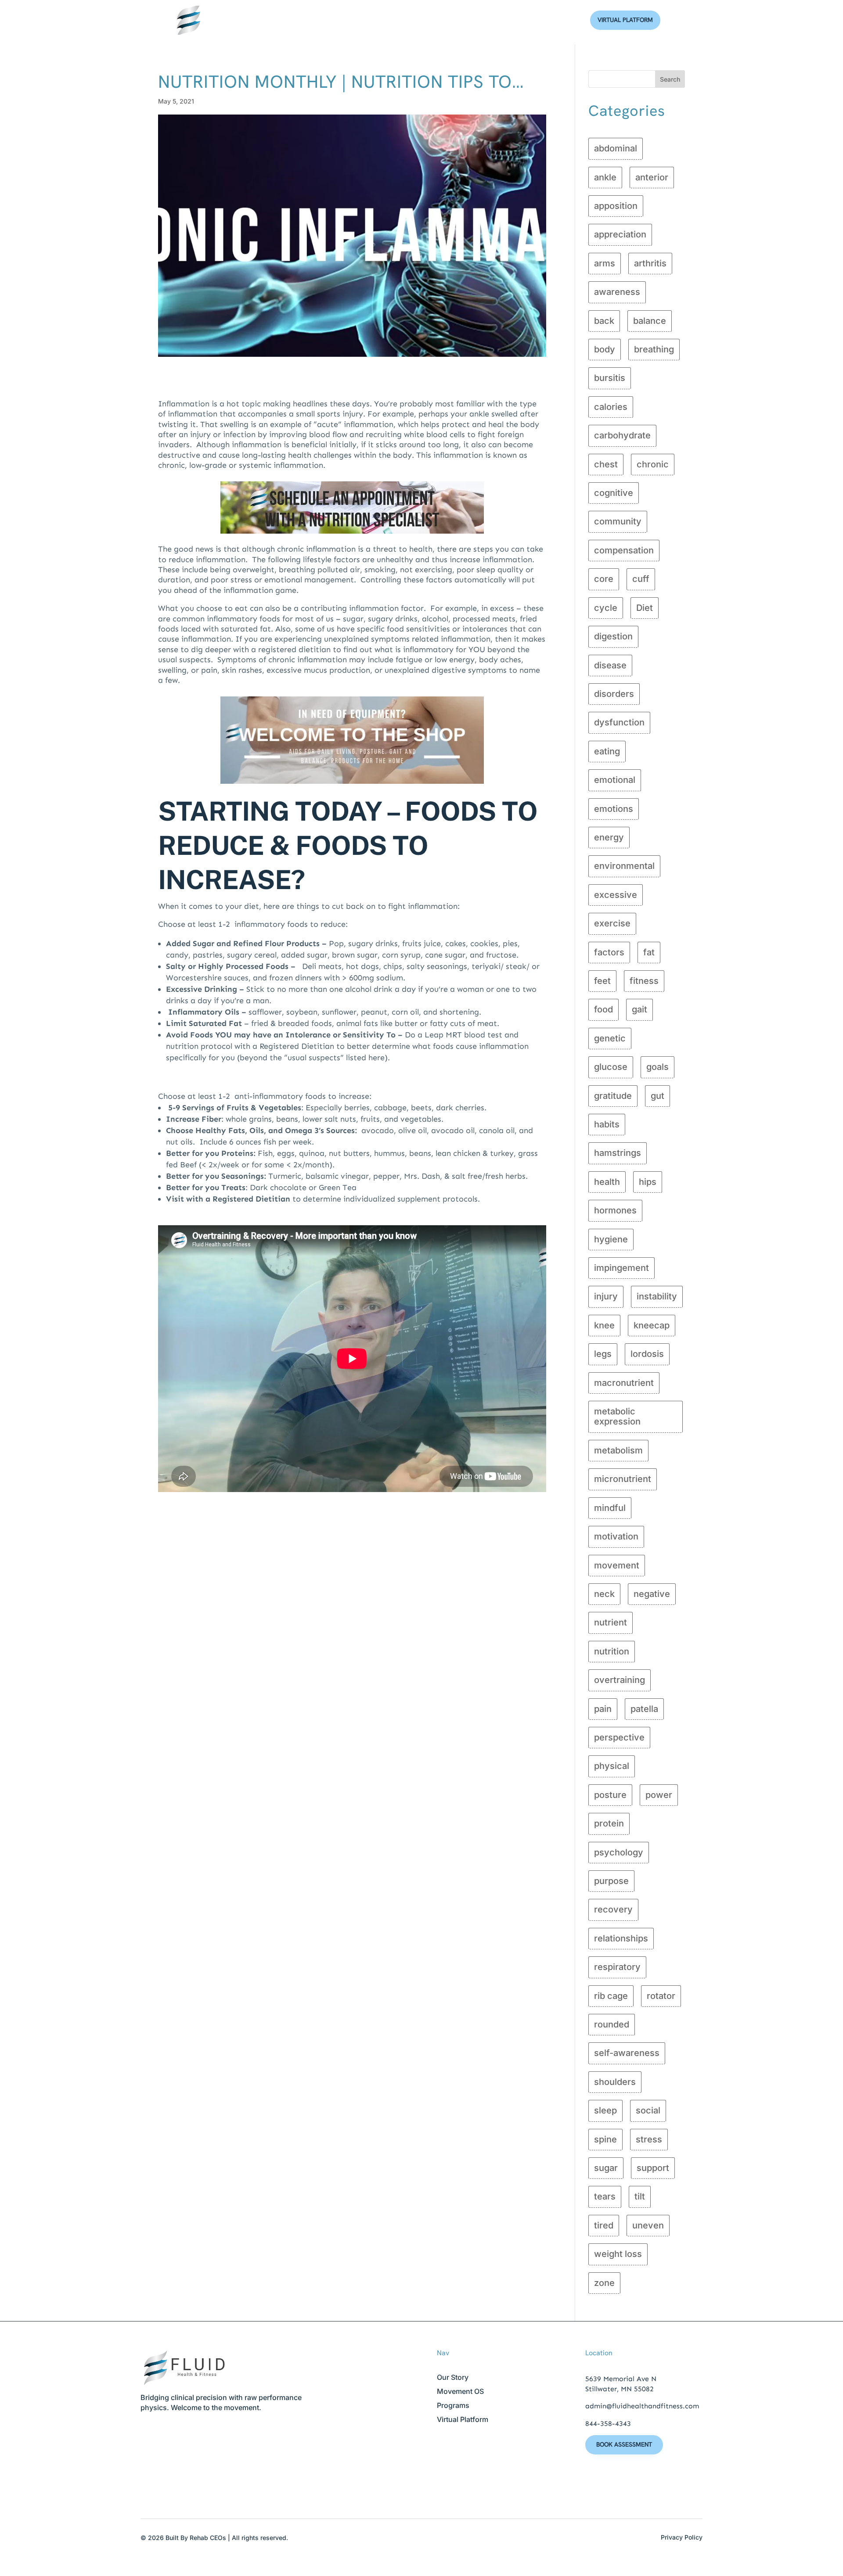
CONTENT (465, 20)
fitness (644, 981)
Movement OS (460, 2391)
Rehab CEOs (208, 2538)
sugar (606, 2168)
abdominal (616, 148)
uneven (648, 2225)
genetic (610, 1038)
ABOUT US (373, 20)
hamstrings (618, 1153)
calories (611, 407)
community (618, 521)
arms (605, 263)
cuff (641, 579)
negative (652, 1594)
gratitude (613, 1096)
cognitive (614, 493)
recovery (613, 1909)
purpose (611, 1881)
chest (606, 464)
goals (657, 1067)
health (607, 1182)
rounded (612, 2024)
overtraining (620, 1680)
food (603, 1009)
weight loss (618, 2254)
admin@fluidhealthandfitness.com (642, 2406)
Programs (453, 2405)
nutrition (612, 1651)
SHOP (503, 20)
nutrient (611, 1622)
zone (604, 2283)
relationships (621, 1938)
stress (649, 2139)
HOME (334, 20)
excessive (616, 895)
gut (657, 1096)
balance (650, 321)
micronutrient (623, 1479)
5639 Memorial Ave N (621, 2379)
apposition (616, 206)
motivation (616, 1536)
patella (644, 1709)
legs (603, 1354)
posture (610, 1795)
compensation (624, 550)
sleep (605, 2110)
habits (607, 1124)
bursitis (610, 378)
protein (609, 1823)
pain (603, 1709)
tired (604, 2225)
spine (605, 2139)
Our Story (453, 2377)
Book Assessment (624, 2444)
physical (612, 1766)
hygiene (611, 1239)
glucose (611, 1067)
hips (648, 1182)
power (659, 1795)
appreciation (620, 234)
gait (639, 1009)
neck (604, 1594)
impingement (621, 1268)
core (604, 579)
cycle (606, 608)
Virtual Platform (625, 20)
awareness (617, 292)
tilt (640, 2196)
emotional (615, 780)
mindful (610, 1508)
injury (606, 1296)
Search (670, 79)
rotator (661, 1996)
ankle (605, 177)
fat (649, 952)
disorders (614, 694)
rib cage (611, 1996)
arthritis (650, 263)
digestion (613, 636)
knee (604, 1325)
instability (657, 1296)
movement (617, 1565)
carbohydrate (622, 435)
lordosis (647, 1354)
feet (602, 981)
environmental (624, 866)
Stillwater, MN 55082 (620, 2389)
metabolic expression (617, 1416)
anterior (652, 177)
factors (609, 952)
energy (609, 837)
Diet (645, 608)
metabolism (618, 1450)
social (648, 2110)
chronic (653, 464)
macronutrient (624, 1383)
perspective (619, 1737)
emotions (614, 809)
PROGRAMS (419, 20)
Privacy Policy (682, 2537)
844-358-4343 (608, 2424)
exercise (612, 923)
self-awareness (627, 2053)
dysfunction (619, 722)
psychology (619, 1852)
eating (607, 751)
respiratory (617, 1967)
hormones (615, 1210)
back (604, 321)
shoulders (615, 2082)
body (605, 349)
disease (610, 665)
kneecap (652, 1325)
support (653, 2168)
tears (605, 2196)
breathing (654, 349)
